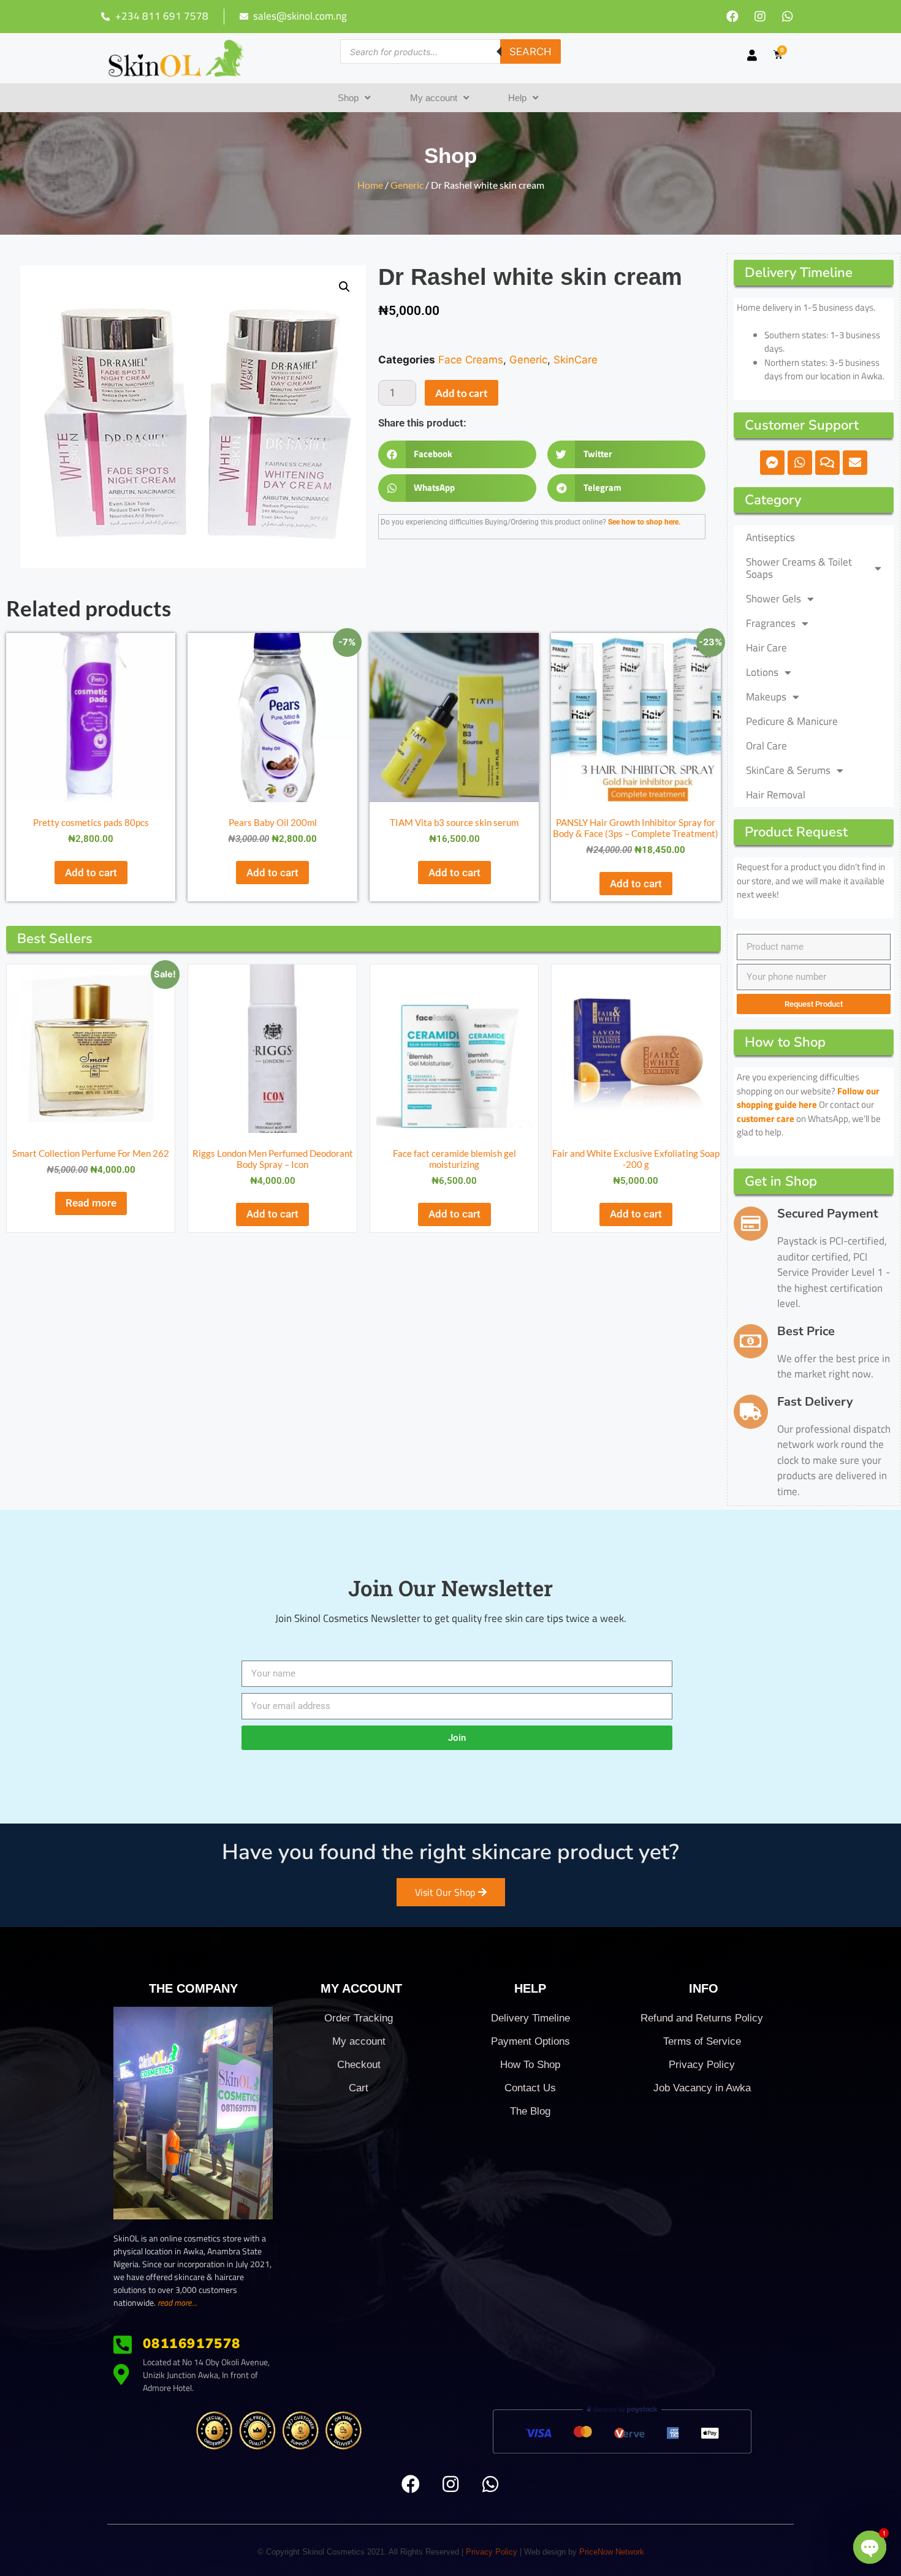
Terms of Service (702, 2041)
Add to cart (462, 393)
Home (370, 185)
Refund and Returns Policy (702, 2018)
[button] (344, 287)
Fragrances (771, 623)
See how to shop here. (644, 522)
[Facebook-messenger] (772, 463)
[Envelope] (855, 463)
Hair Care (766, 648)
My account (434, 98)
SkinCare (576, 360)
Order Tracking (359, 2018)
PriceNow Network (612, 2552)
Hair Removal (776, 795)
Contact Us (530, 2088)
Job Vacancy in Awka (702, 2088)
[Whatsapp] (788, 17)
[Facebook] (732, 17)
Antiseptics (770, 537)
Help (517, 98)
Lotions (762, 672)
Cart (359, 2088)
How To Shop (530, 2065)
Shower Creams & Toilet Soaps (799, 568)
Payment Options (530, 2041)
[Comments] (827, 463)
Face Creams (471, 360)
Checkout (359, 2065)
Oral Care (766, 746)
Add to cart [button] (91, 873)
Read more (91, 1203)
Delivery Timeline (530, 2018)
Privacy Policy (702, 2065)
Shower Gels (774, 599)
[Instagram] (760, 17)
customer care (766, 1119)
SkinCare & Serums (788, 770)
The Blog (530, 2111)
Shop (348, 98)
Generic (407, 185)
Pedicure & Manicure (792, 721)
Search (530, 51)
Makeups (766, 697)
